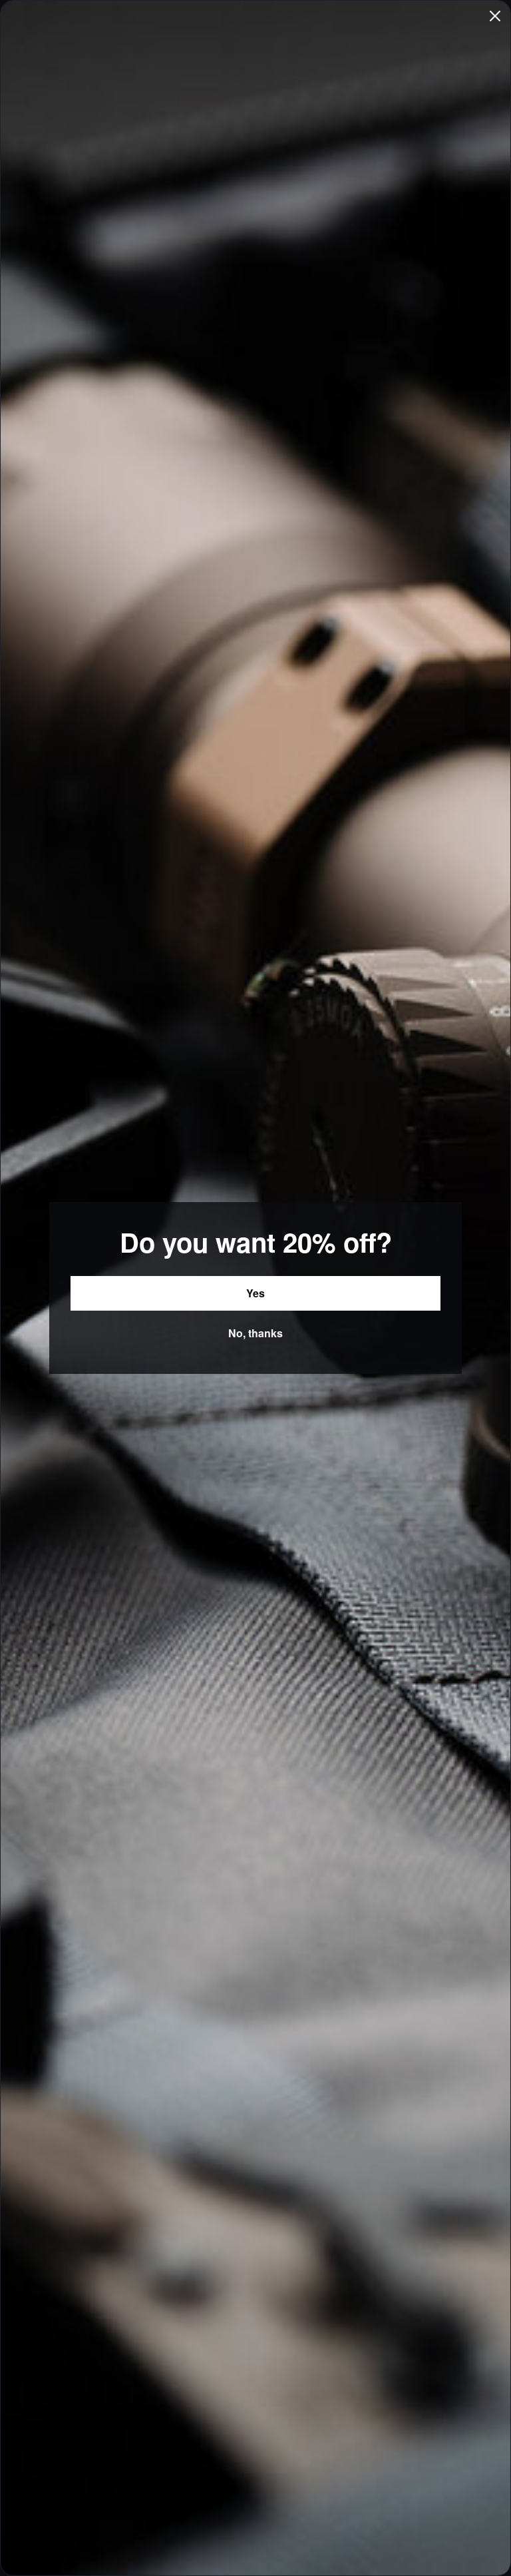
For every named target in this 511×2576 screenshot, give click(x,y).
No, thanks (255, 1333)
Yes (255, 1293)
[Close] (495, 16)
